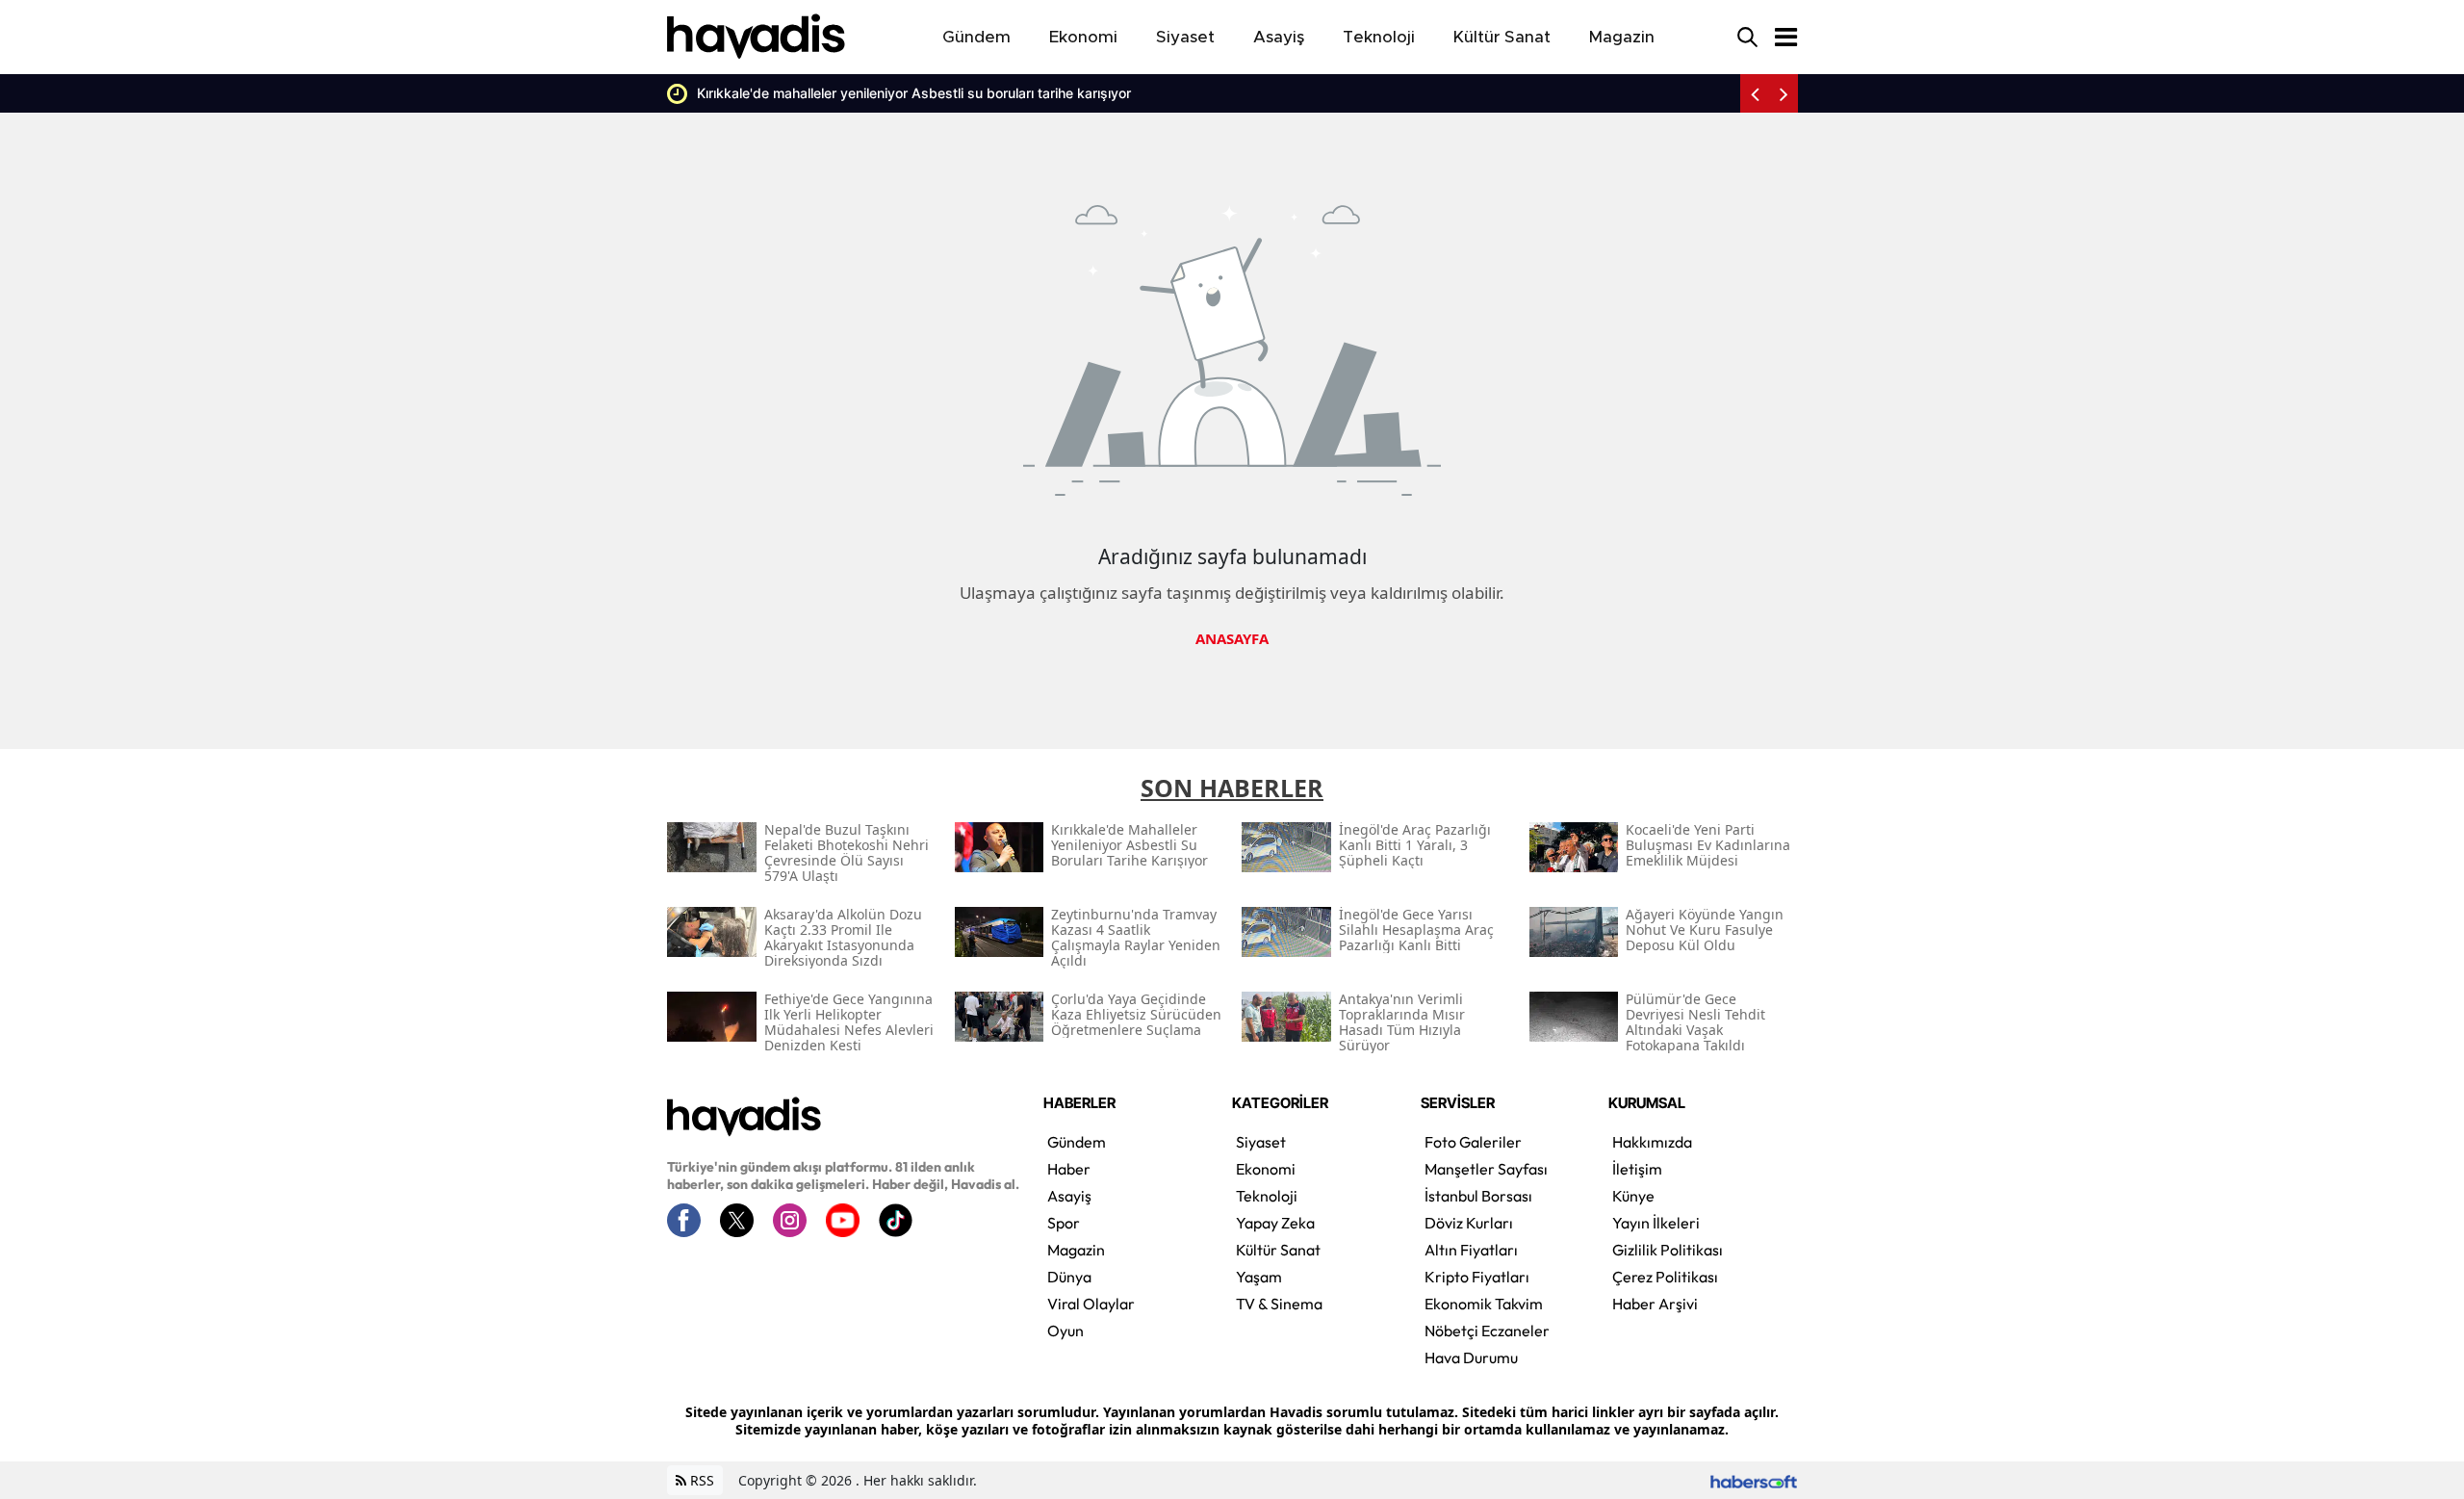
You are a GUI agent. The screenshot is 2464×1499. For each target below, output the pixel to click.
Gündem (1077, 1142)
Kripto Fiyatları (1477, 1277)
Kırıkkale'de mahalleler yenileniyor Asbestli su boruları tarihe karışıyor (809, 93)
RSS (700, 1480)
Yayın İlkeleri (1656, 1223)
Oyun (1065, 1331)
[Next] (1784, 93)
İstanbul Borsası (1478, 1196)
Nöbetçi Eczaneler (1487, 1331)
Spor (1064, 1223)
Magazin (1076, 1250)
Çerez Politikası (1665, 1277)
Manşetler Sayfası (1486, 1169)
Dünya (1069, 1277)
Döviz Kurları (1469, 1223)
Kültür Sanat (1278, 1250)
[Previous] (1755, 93)
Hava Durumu (1471, 1357)
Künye (1633, 1196)
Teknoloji (1267, 1196)
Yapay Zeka (1275, 1223)
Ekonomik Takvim (1484, 1304)
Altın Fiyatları (1471, 1250)
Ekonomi (1266, 1169)
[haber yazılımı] (1754, 1480)
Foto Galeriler (1473, 1142)
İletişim (1637, 1169)
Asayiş (1069, 1196)
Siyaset (1261, 1142)
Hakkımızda (1652, 1142)
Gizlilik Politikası (1668, 1250)
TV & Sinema (1279, 1304)
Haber (1069, 1169)
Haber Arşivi (1655, 1304)
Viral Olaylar (1091, 1304)
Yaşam (1259, 1277)
